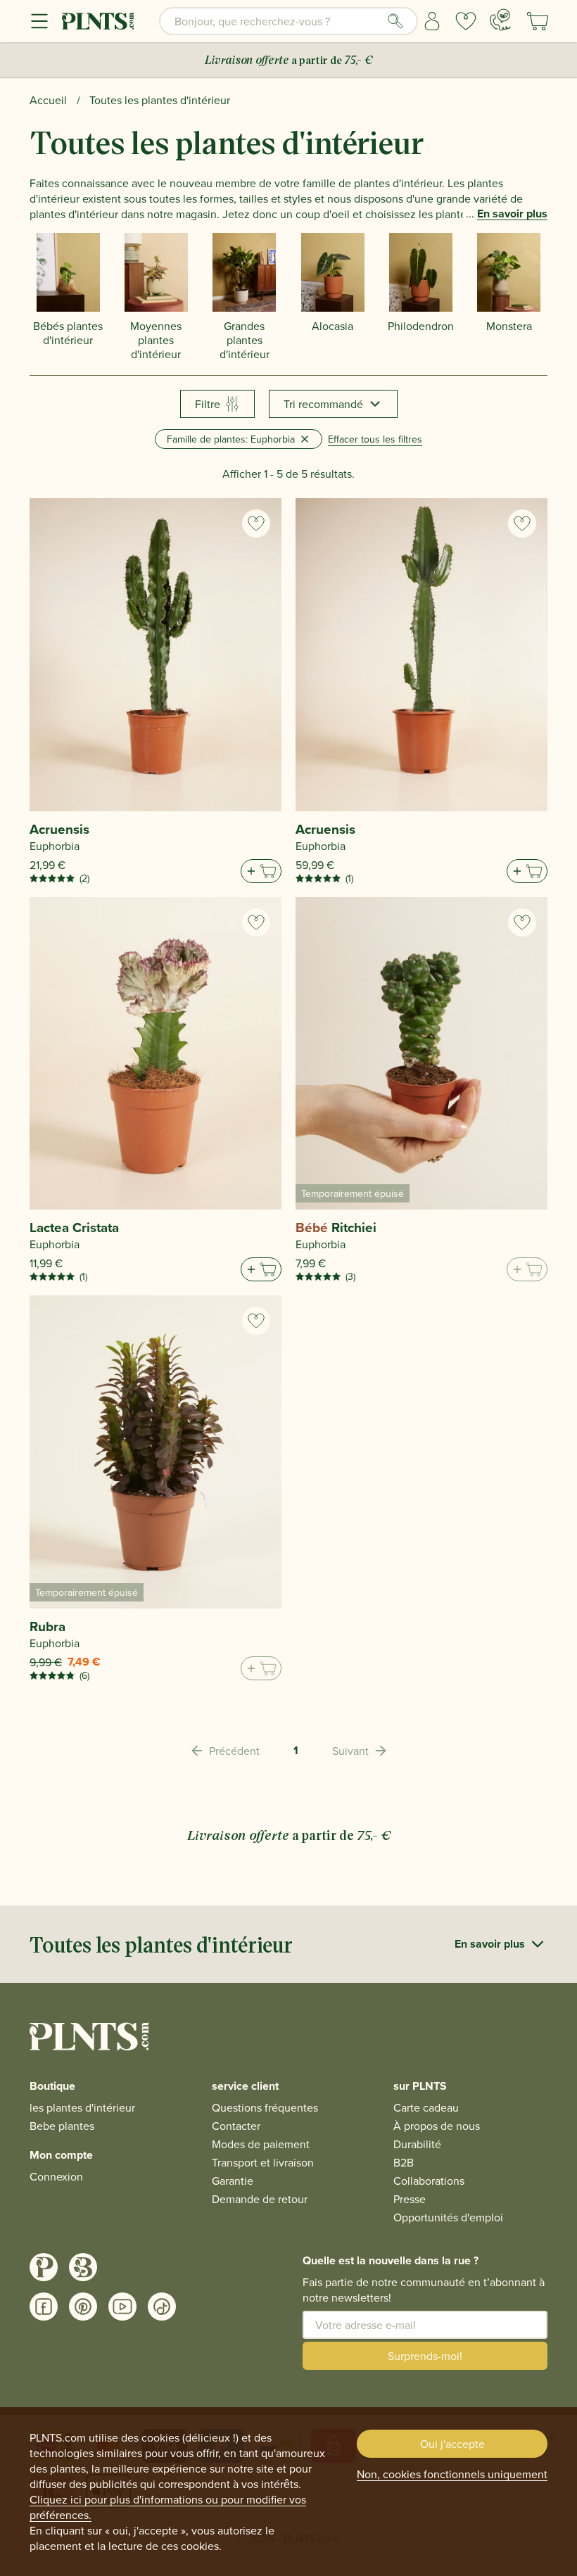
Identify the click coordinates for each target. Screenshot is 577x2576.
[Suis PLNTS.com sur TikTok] (162, 2307)
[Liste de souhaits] (466, 21)
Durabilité (417, 2144)
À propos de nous (437, 2126)
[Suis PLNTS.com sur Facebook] (44, 2307)
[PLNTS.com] (98, 21)
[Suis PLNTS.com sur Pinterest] (83, 2307)
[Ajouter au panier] (261, 871)
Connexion (56, 2176)
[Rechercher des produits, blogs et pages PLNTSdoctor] (395, 21)
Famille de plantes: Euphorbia (231, 439)
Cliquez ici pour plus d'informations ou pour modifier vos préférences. (168, 2507)
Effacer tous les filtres (375, 439)
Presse (410, 2199)
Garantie (233, 2181)
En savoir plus (512, 214)
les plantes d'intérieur (82, 2107)
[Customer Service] (500, 20)
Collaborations (429, 2181)
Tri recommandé (323, 404)
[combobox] (288, 21)
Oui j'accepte (452, 2444)
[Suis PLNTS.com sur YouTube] (122, 2307)
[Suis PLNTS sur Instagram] (44, 2267)
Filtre (208, 404)
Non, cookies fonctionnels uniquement (452, 2474)
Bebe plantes (62, 2126)
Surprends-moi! (425, 2356)
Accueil (48, 100)
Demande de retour (260, 2199)
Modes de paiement (261, 2144)
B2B (404, 2162)
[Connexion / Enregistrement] (432, 21)
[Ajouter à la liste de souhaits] (256, 524)
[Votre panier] (538, 21)
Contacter (236, 2126)
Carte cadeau (426, 2107)
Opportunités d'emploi (448, 2217)
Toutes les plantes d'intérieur (160, 100)
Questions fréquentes (265, 2107)
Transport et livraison (263, 2162)
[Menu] (39, 21)
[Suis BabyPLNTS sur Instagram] (83, 2267)
